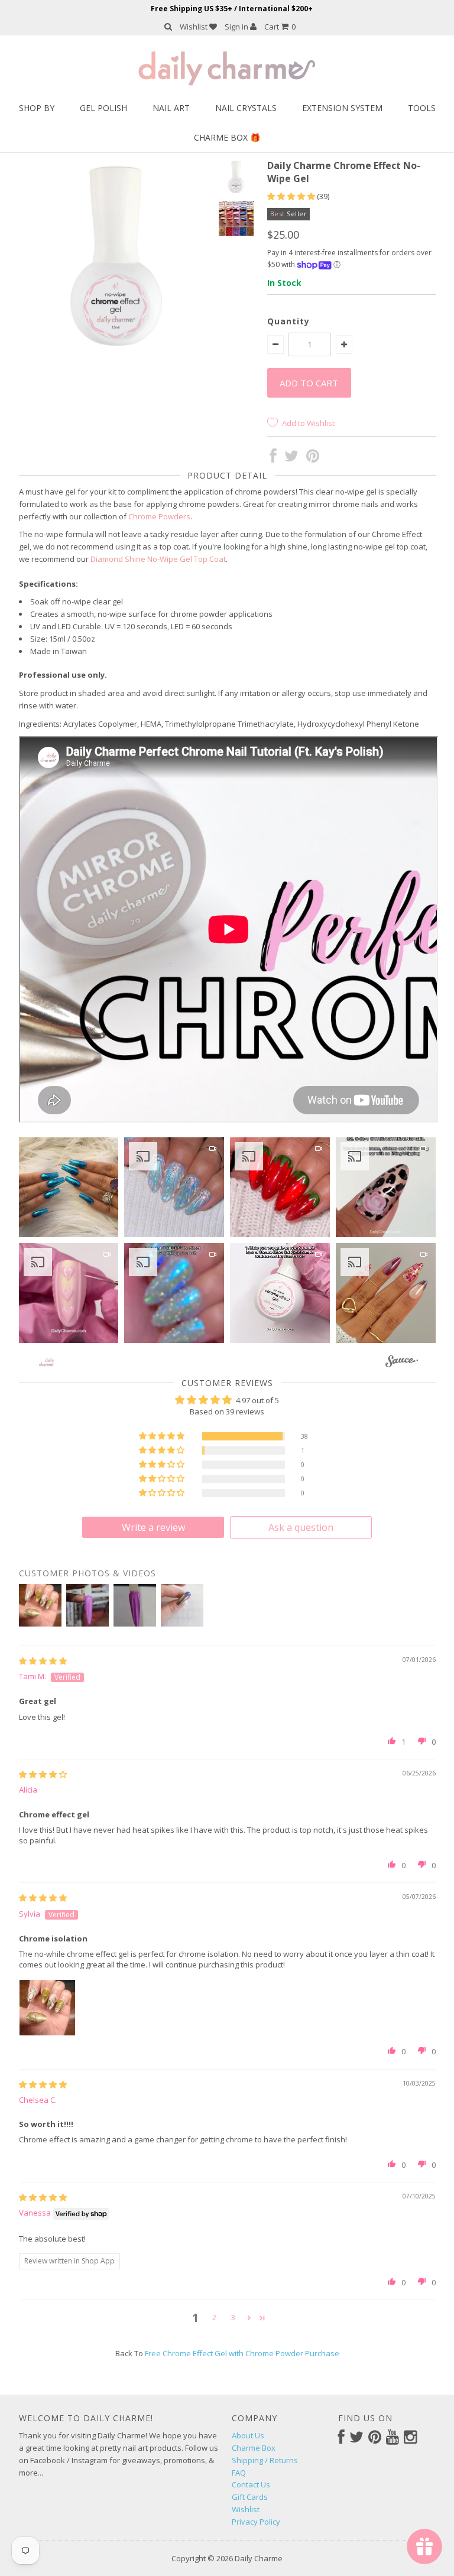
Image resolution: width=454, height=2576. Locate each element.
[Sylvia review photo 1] (47, 2008)
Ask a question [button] (301, 1527)
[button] (292, 196)
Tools (422, 108)
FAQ (239, 2473)
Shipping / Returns (265, 2460)
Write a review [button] (153, 1527)
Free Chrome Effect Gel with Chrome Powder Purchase (242, 2353)
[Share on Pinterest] (313, 458)
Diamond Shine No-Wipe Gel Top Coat (158, 559)
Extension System (342, 108)
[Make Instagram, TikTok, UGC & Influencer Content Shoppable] (402, 1363)
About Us (248, 2435)
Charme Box (254, 2448)
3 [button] (233, 2317)
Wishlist (194, 27)
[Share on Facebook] (273, 458)
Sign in (237, 27)
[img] (43, 1661)
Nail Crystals (246, 108)
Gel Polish (103, 108)
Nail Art (171, 108)
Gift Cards (250, 2497)
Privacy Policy (256, 2522)
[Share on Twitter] (291, 458)
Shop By (37, 108)
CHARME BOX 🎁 (227, 137)
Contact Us (251, 2484)
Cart (280, 27)
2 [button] (214, 2317)
